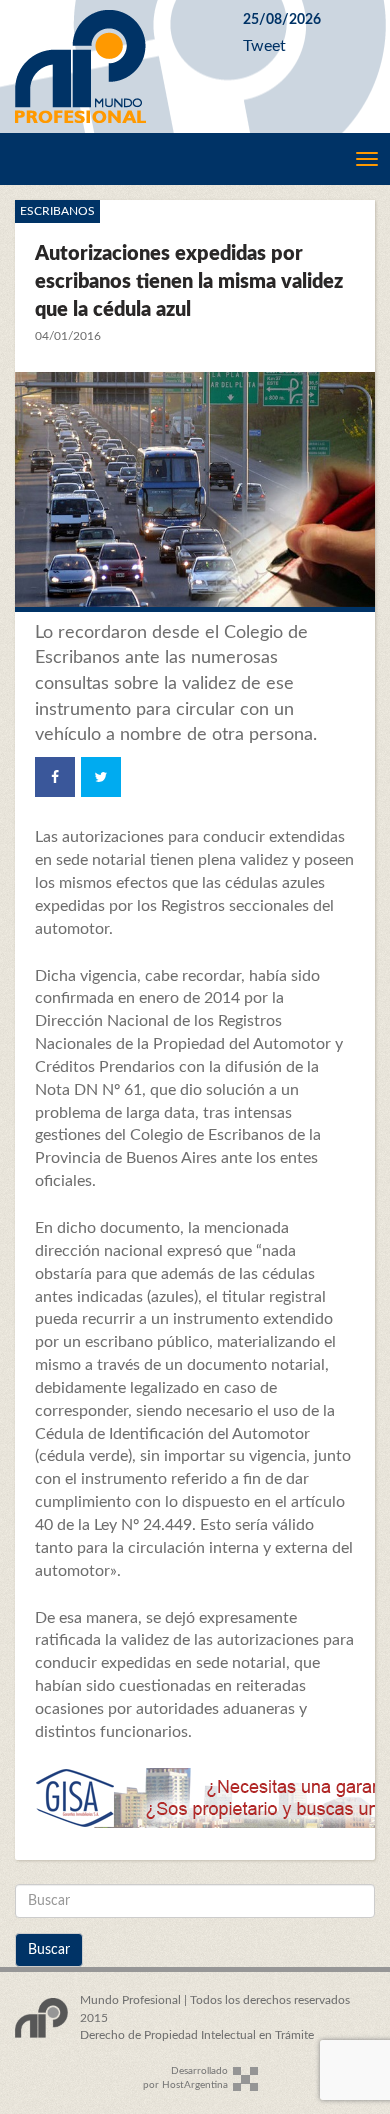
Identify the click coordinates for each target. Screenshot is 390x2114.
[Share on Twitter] (101, 777)
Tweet (264, 46)
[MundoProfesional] (114, 66)
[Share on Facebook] (55, 777)
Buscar (49, 1950)
